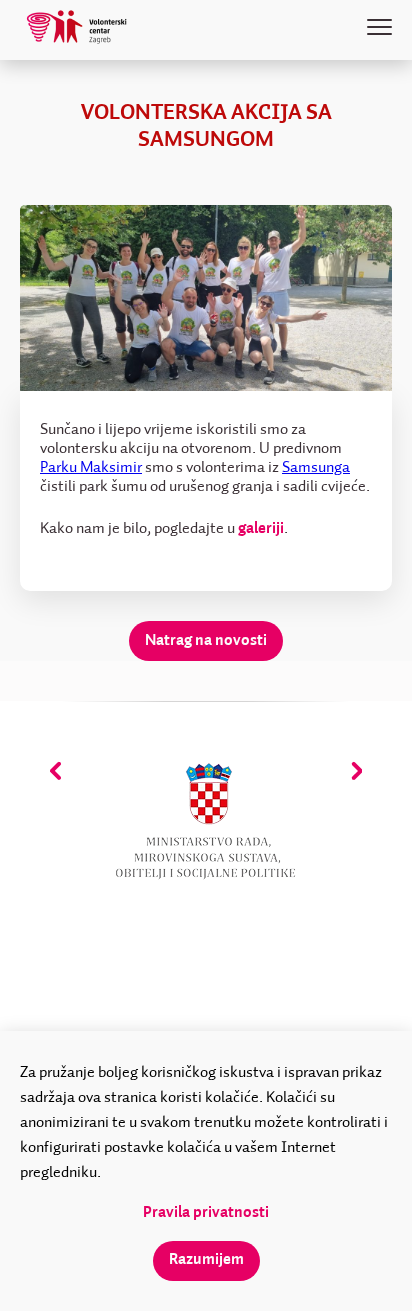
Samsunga (316, 468)
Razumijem (206, 1260)
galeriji (261, 529)
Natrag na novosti (206, 641)
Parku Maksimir (91, 468)
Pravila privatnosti (206, 1213)
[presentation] (55, 770)
